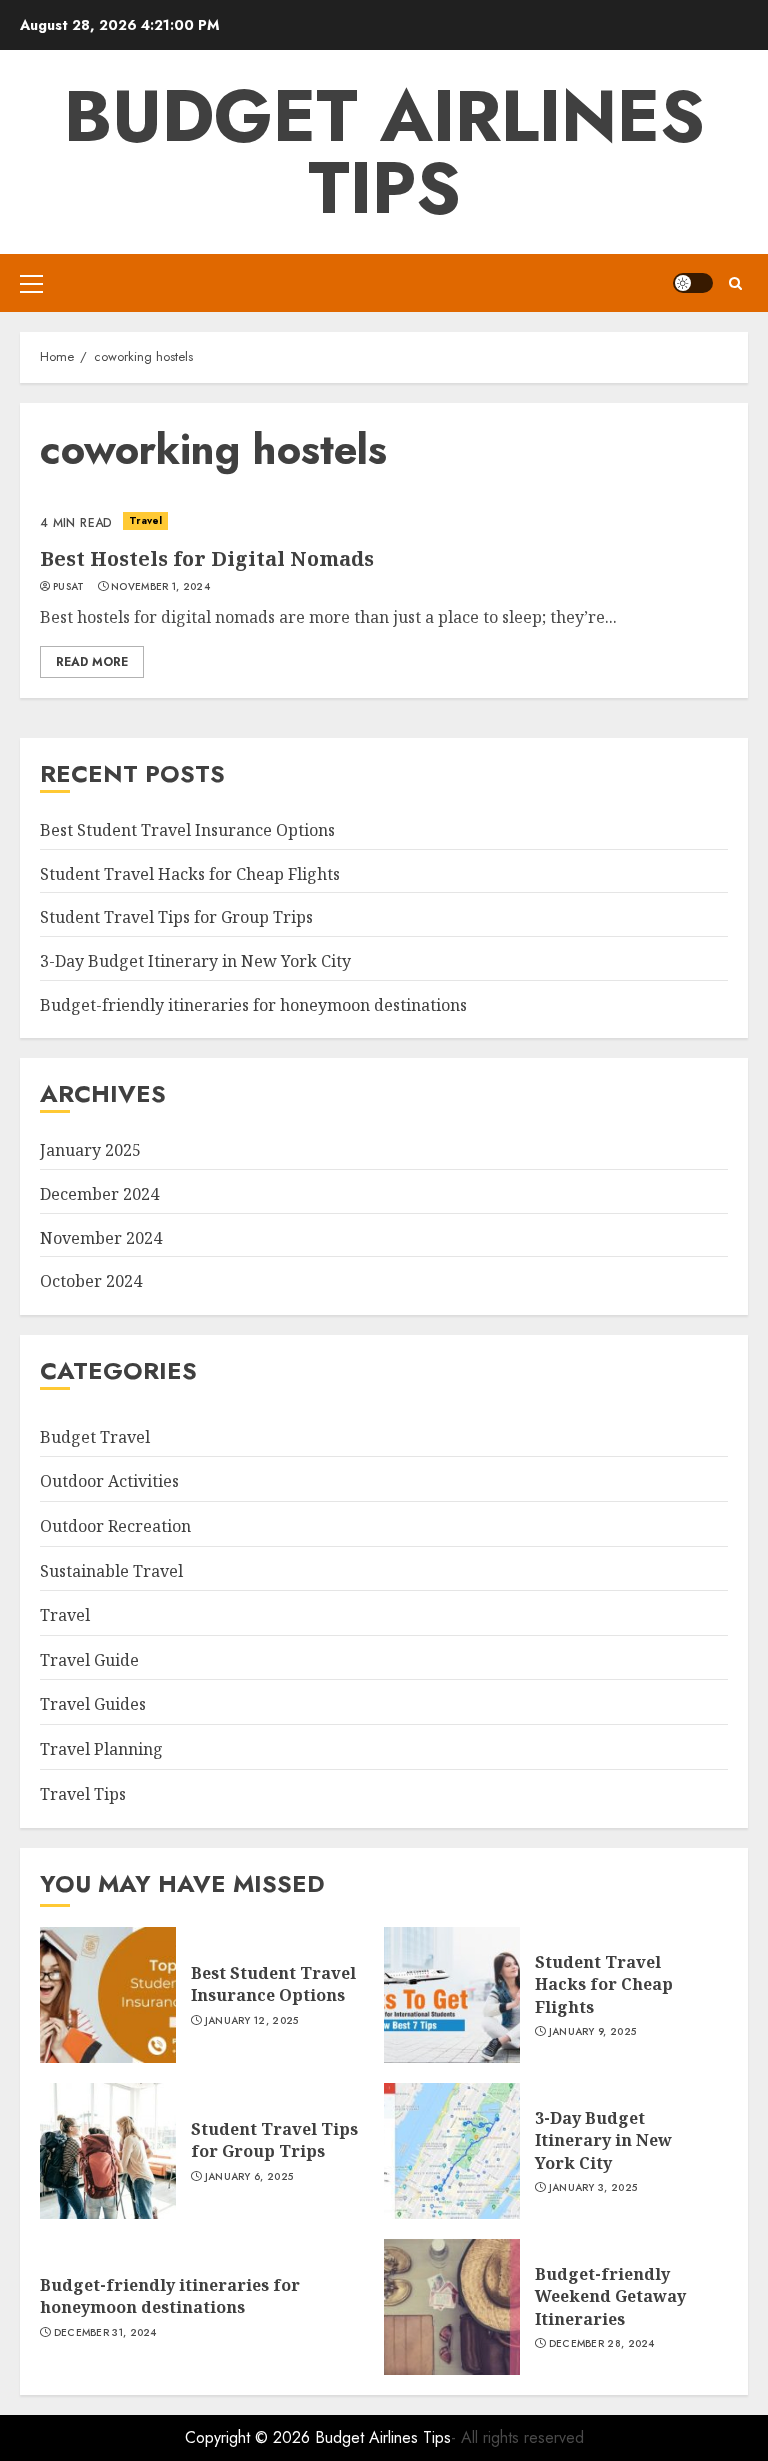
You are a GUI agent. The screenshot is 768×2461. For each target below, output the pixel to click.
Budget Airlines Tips (384, 152)
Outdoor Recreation (115, 1526)
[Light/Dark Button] (693, 283)
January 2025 (90, 1150)
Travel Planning (101, 1749)
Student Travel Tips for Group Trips (176, 917)
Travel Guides (93, 1704)
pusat (69, 587)
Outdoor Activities (109, 1481)
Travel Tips (83, 1794)
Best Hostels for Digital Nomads (207, 558)
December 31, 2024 (105, 2333)
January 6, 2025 (249, 2177)
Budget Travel (95, 1437)
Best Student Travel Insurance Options (187, 830)
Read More (92, 662)
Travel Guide (89, 1660)
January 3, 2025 (593, 2188)
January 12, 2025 (252, 2021)
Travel (146, 520)
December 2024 (99, 1194)
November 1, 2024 (160, 587)
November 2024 (101, 1238)
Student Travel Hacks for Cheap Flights (190, 874)
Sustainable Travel (111, 1571)
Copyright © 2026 (250, 2437)
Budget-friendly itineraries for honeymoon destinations (253, 1005)
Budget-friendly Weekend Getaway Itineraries (610, 2296)
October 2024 (91, 1281)
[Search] (735, 283)
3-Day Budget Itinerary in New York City (195, 961)
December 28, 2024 (602, 2344)
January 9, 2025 (593, 2032)
